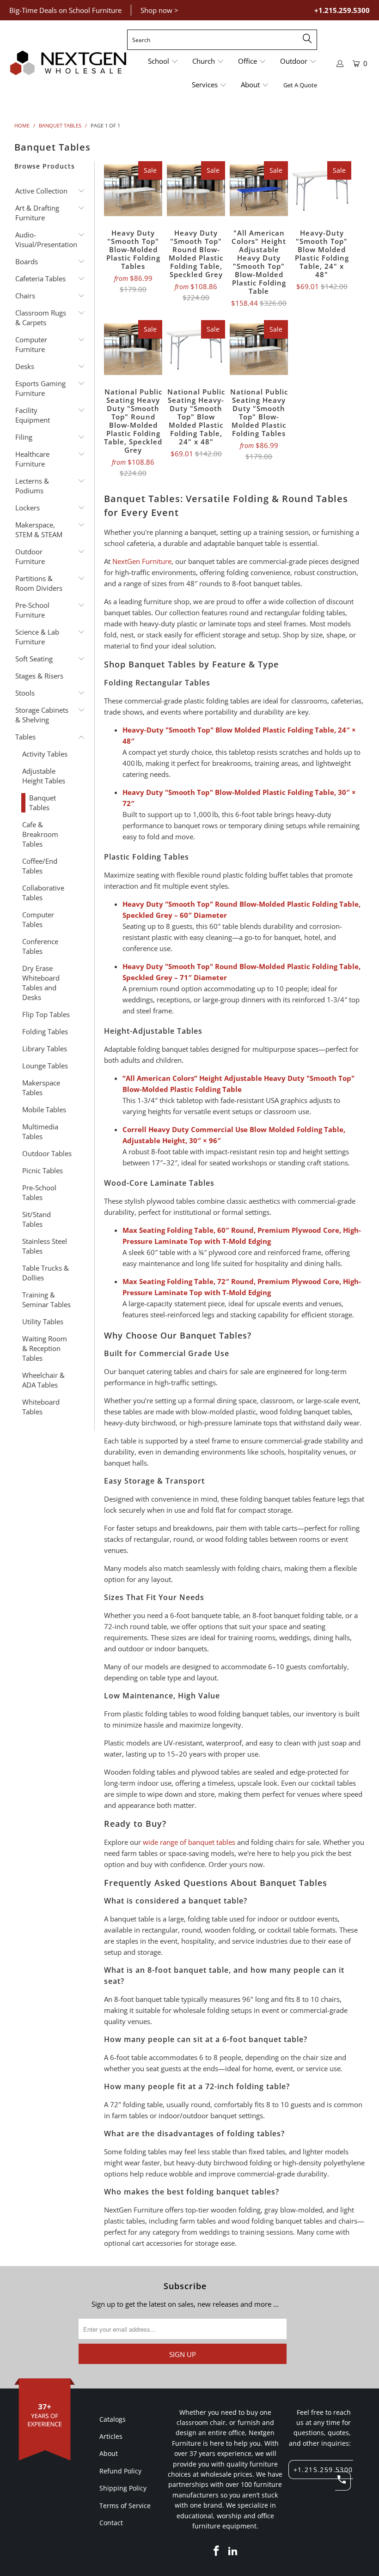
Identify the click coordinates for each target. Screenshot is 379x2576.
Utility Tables (43, 1321)
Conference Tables (40, 946)
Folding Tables (45, 1031)
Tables (25, 737)
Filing (24, 437)
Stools (25, 693)
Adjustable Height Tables (44, 776)
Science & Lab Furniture (37, 637)
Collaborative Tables (43, 893)
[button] (163, 62)
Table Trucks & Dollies (46, 1273)
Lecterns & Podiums (32, 486)
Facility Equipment (33, 415)
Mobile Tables (44, 1109)
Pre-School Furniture (32, 610)
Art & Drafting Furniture (37, 213)
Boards (27, 261)
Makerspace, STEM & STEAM (39, 530)
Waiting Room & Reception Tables (45, 1348)
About (109, 2453)
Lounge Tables (45, 1066)
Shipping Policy (123, 2488)
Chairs (25, 296)
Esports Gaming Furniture (40, 388)
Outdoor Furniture (30, 556)
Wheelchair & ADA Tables (43, 1380)
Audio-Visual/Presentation (43, 239)
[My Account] (340, 64)
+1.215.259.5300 (342, 10)
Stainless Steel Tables (45, 1246)
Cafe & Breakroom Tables (40, 834)
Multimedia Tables (40, 1131)
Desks (25, 366)
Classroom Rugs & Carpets (41, 318)
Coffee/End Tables (40, 866)
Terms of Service (125, 2506)
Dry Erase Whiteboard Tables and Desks (41, 983)
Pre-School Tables (39, 1192)
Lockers (28, 508)
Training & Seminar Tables (46, 1300)
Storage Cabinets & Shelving (42, 715)
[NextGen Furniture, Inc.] (68, 63)
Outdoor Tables (47, 1153)
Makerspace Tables (41, 1088)
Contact (111, 2523)
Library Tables (45, 1049)
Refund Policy (120, 2471)
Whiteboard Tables (41, 1407)
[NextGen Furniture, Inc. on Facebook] (217, 2551)
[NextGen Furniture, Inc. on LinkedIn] (233, 2551)
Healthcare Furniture (32, 459)
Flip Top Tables (46, 1014)
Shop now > (159, 10)
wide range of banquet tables (189, 1842)
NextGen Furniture (142, 561)
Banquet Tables (43, 803)
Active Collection (41, 191)
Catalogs (113, 2419)
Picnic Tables (43, 1170)
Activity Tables (45, 754)
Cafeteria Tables (40, 279)
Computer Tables (38, 919)
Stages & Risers (39, 676)
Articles (111, 2436)
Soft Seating (34, 659)
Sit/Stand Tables (37, 1219)
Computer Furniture (31, 344)
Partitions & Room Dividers (39, 583)
